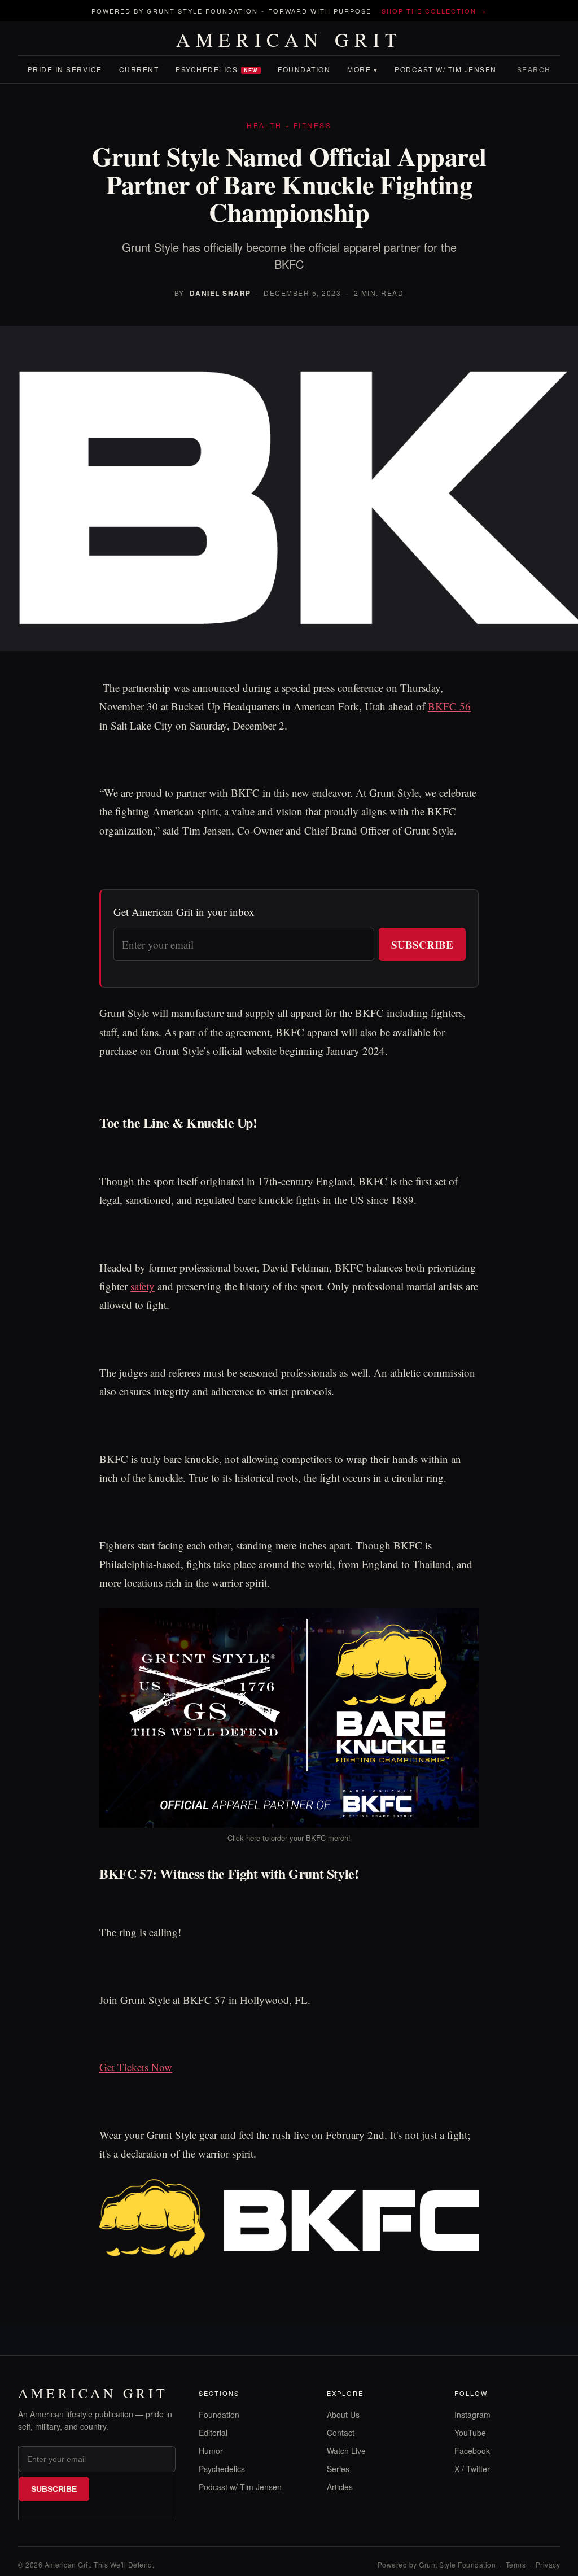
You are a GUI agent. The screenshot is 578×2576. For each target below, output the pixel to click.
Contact (341, 2433)
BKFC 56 (449, 706)
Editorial (213, 2433)
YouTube (470, 2433)
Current (139, 69)
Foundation (304, 69)
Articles (340, 2487)
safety (143, 1286)
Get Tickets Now (136, 2067)
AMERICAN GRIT (289, 40)
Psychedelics (217, 69)
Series (338, 2469)
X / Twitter (472, 2469)
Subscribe (422, 944)
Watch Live (346, 2451)
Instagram (472, 2415)
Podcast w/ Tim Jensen (446, 69)
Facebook (472, 2451)
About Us (343, 2415)
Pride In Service (65, 69)
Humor (211, 2451)
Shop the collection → (434, 11)
